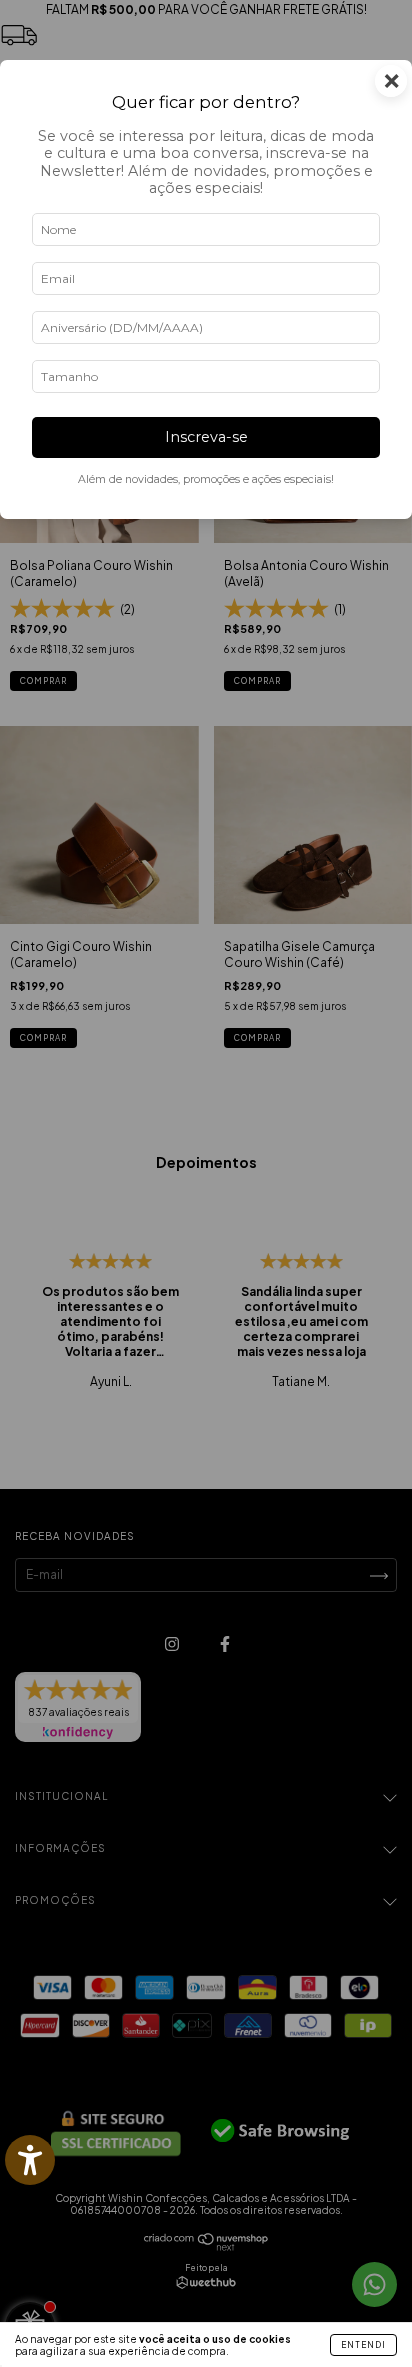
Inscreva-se (206, 437)
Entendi (363, 2345)
